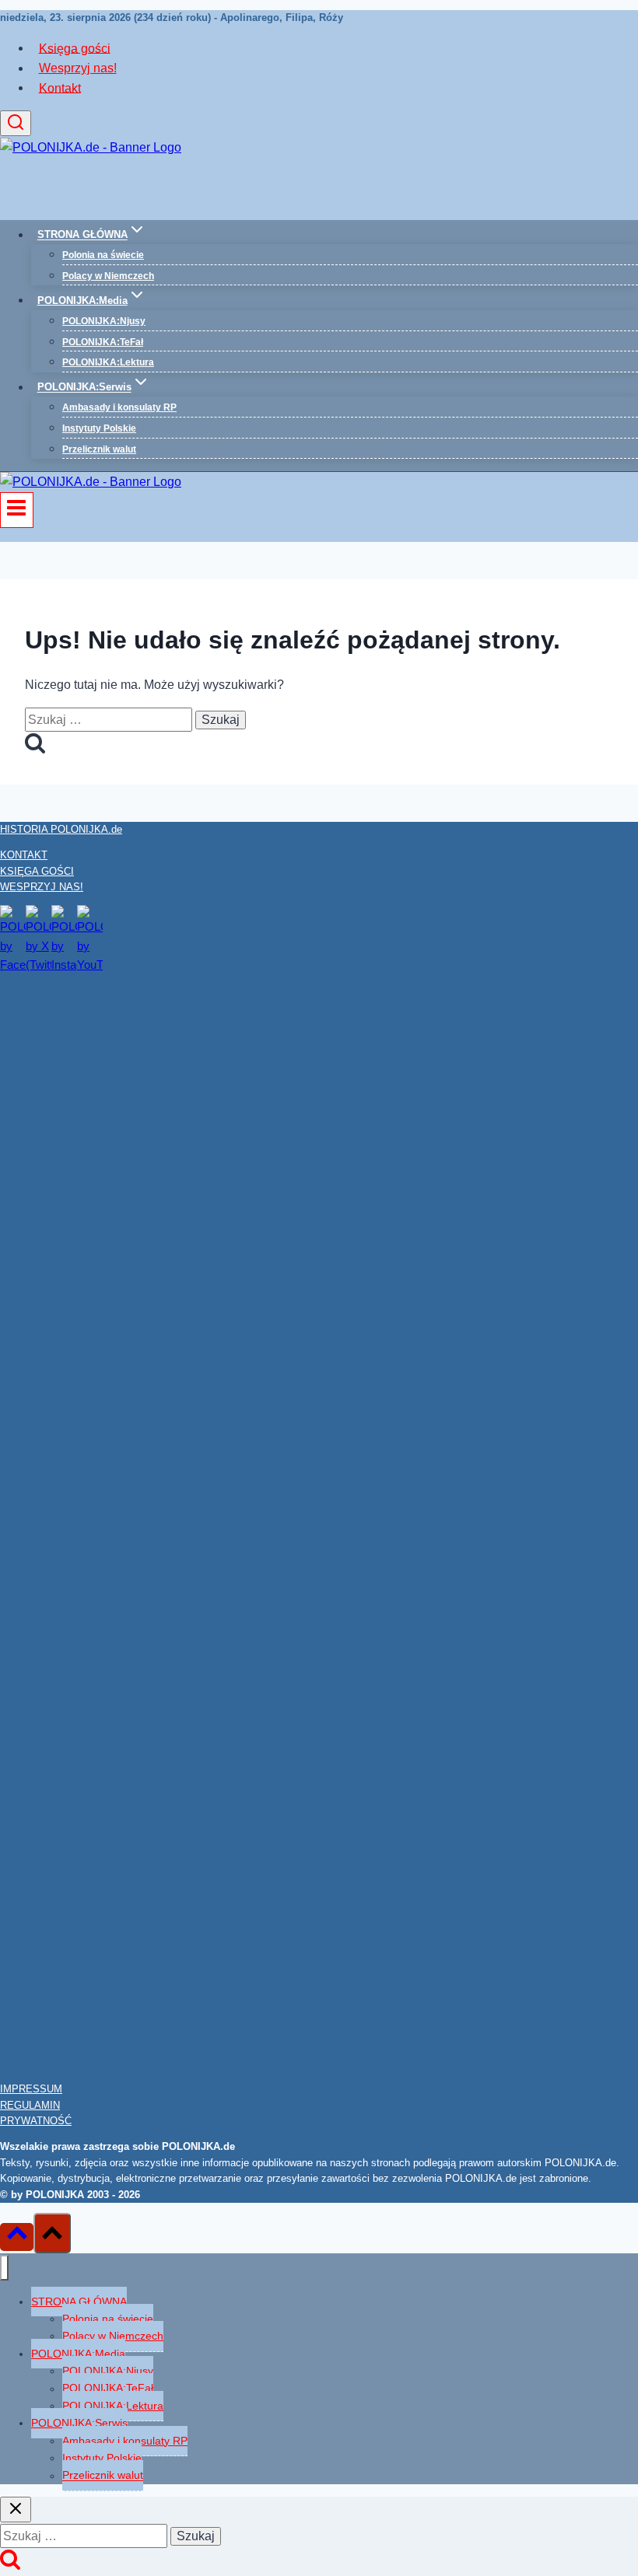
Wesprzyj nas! (78, 68)
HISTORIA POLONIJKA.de (61, 829)
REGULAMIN (30, 2105)
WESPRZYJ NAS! (42, 887)
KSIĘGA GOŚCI (37, 871)
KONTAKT (24, 855)
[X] (39, 965)
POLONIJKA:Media (78, 2354)
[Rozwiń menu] (17, 510)
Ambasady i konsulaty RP (119, 407)
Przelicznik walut (99, 449)
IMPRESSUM (31, 2089)
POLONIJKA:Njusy (104, 321)
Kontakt (60, 87)
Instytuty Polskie (99, 428)
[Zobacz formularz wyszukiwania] (16, 123)
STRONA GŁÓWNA (79, 2302)
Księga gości (75, 48)
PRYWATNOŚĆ (36, 2121)
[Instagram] (64, 965)
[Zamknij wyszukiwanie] (16, 2510)
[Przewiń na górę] (17, 2237)
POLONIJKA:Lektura (108, 362)
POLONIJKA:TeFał (103, 342)
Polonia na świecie (103, 255)
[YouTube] (90, 965)
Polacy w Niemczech (108, 276)
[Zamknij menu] (4, 2268)
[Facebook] (13, 965)
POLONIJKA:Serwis (79, 2423)
